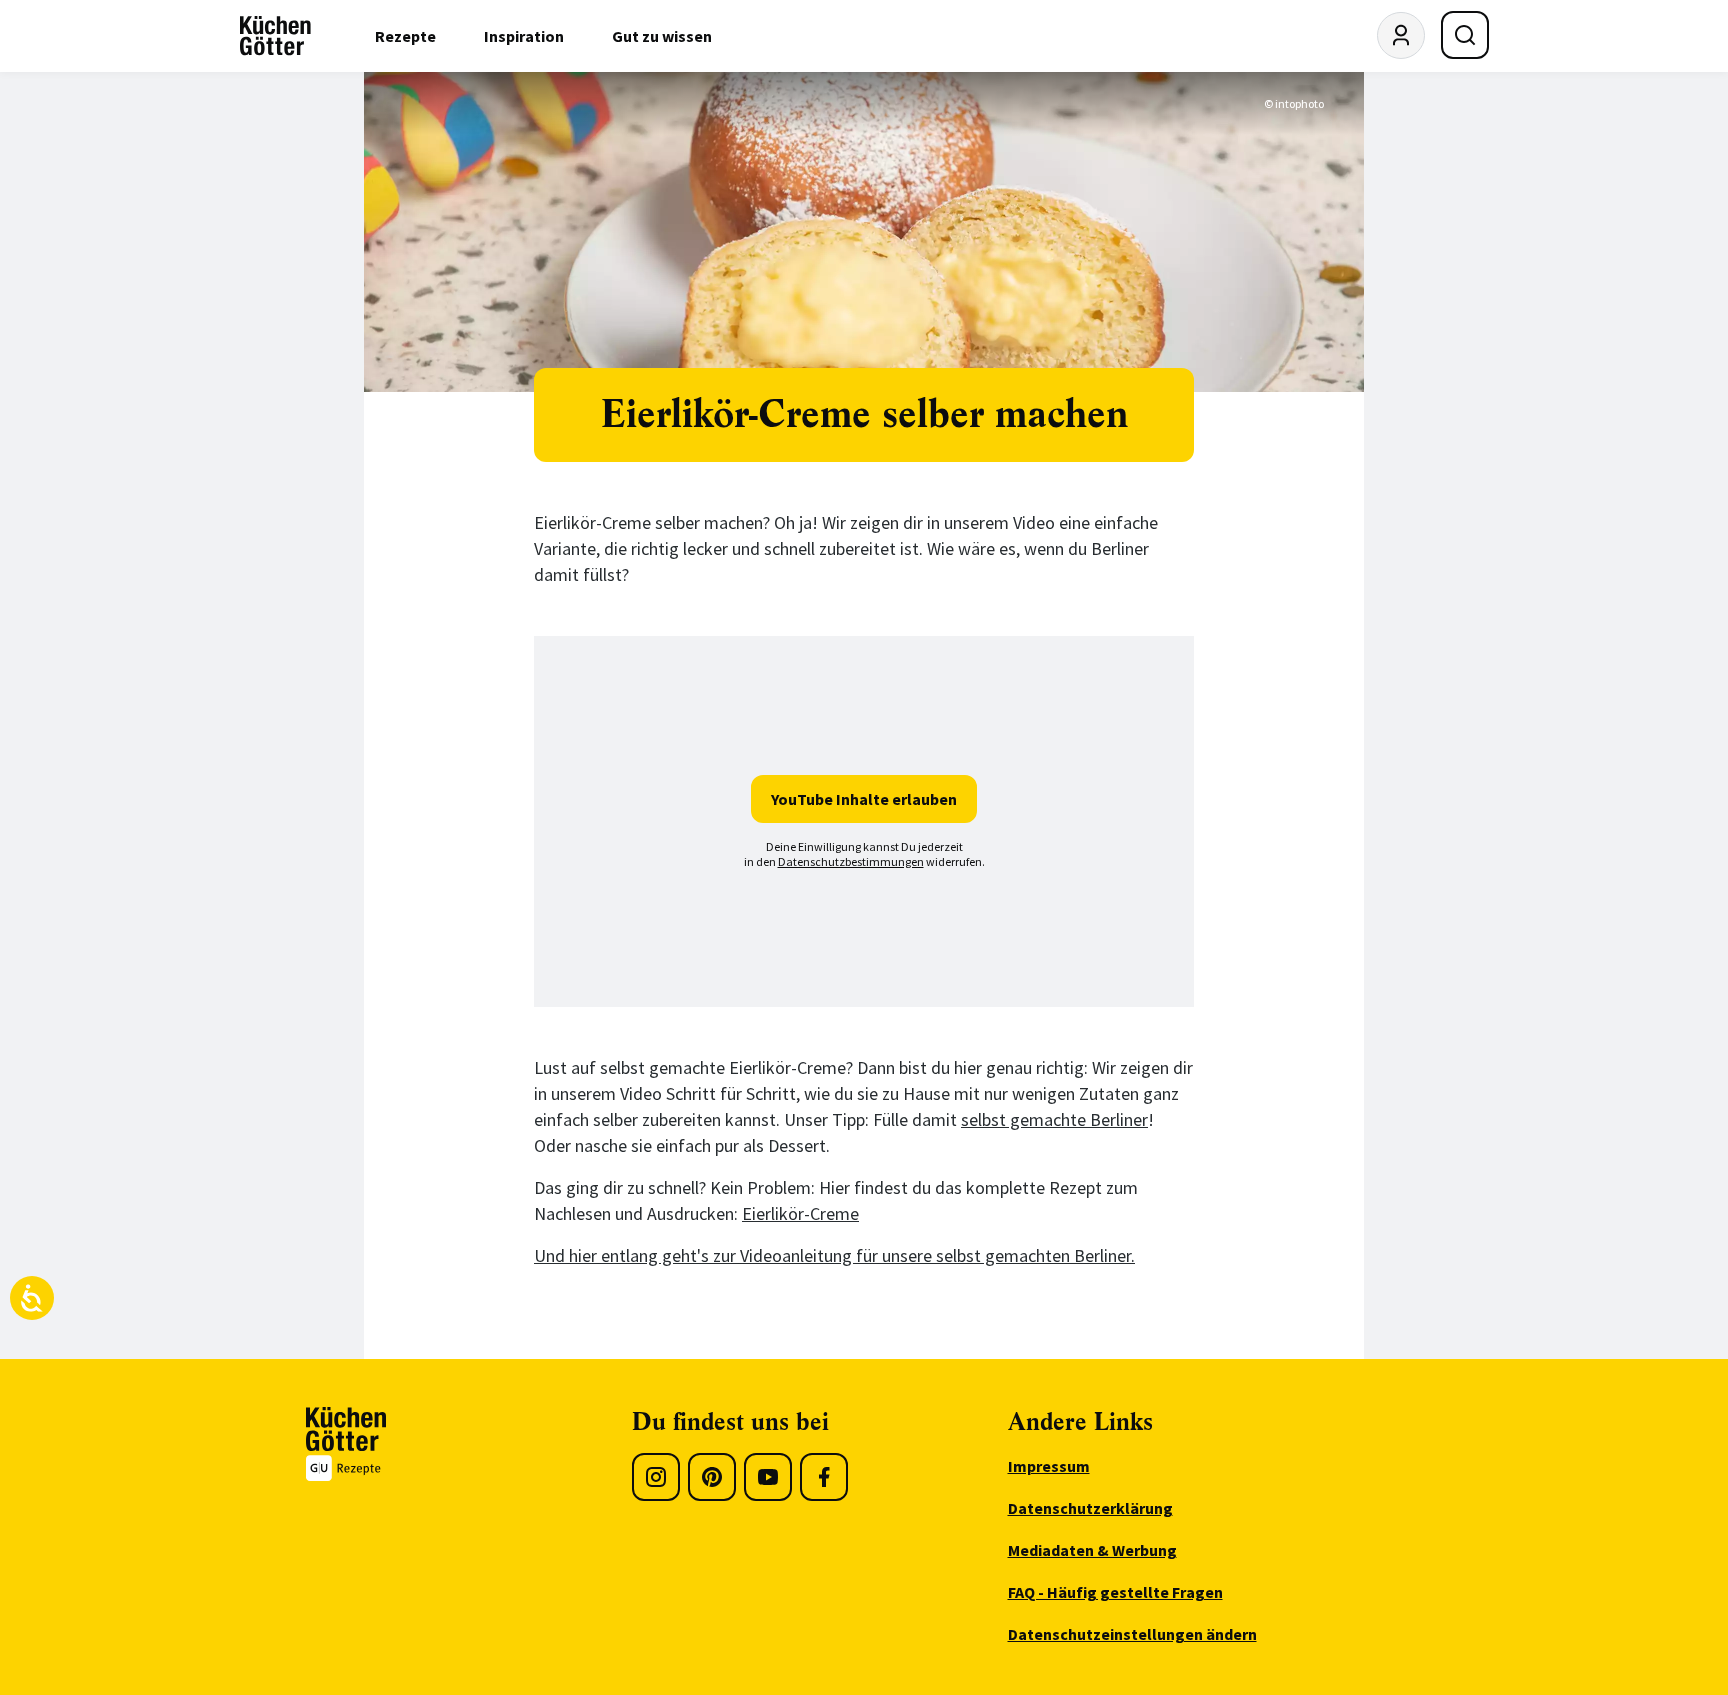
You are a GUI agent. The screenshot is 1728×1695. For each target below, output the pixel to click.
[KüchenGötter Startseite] (275, 36)
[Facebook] (824, 1477)
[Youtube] (768, 1477)
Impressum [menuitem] (1049, 1466)
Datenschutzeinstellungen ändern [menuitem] (1132, 1634)
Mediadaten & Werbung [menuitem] (1092, 1550)
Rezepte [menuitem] (405, 36)
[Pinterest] (712, 1477)
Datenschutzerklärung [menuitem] (1090, 1508)
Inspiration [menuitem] (524, 36)
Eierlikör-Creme (800, 1213)
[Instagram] (656, 1477)
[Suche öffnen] (1465, 35)
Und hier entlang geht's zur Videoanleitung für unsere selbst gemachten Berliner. (834, 1255)
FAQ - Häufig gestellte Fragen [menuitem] (1115, 1592)
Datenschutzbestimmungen (851, 861)
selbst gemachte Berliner (1054, 1119)
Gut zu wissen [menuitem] (662, 36)
